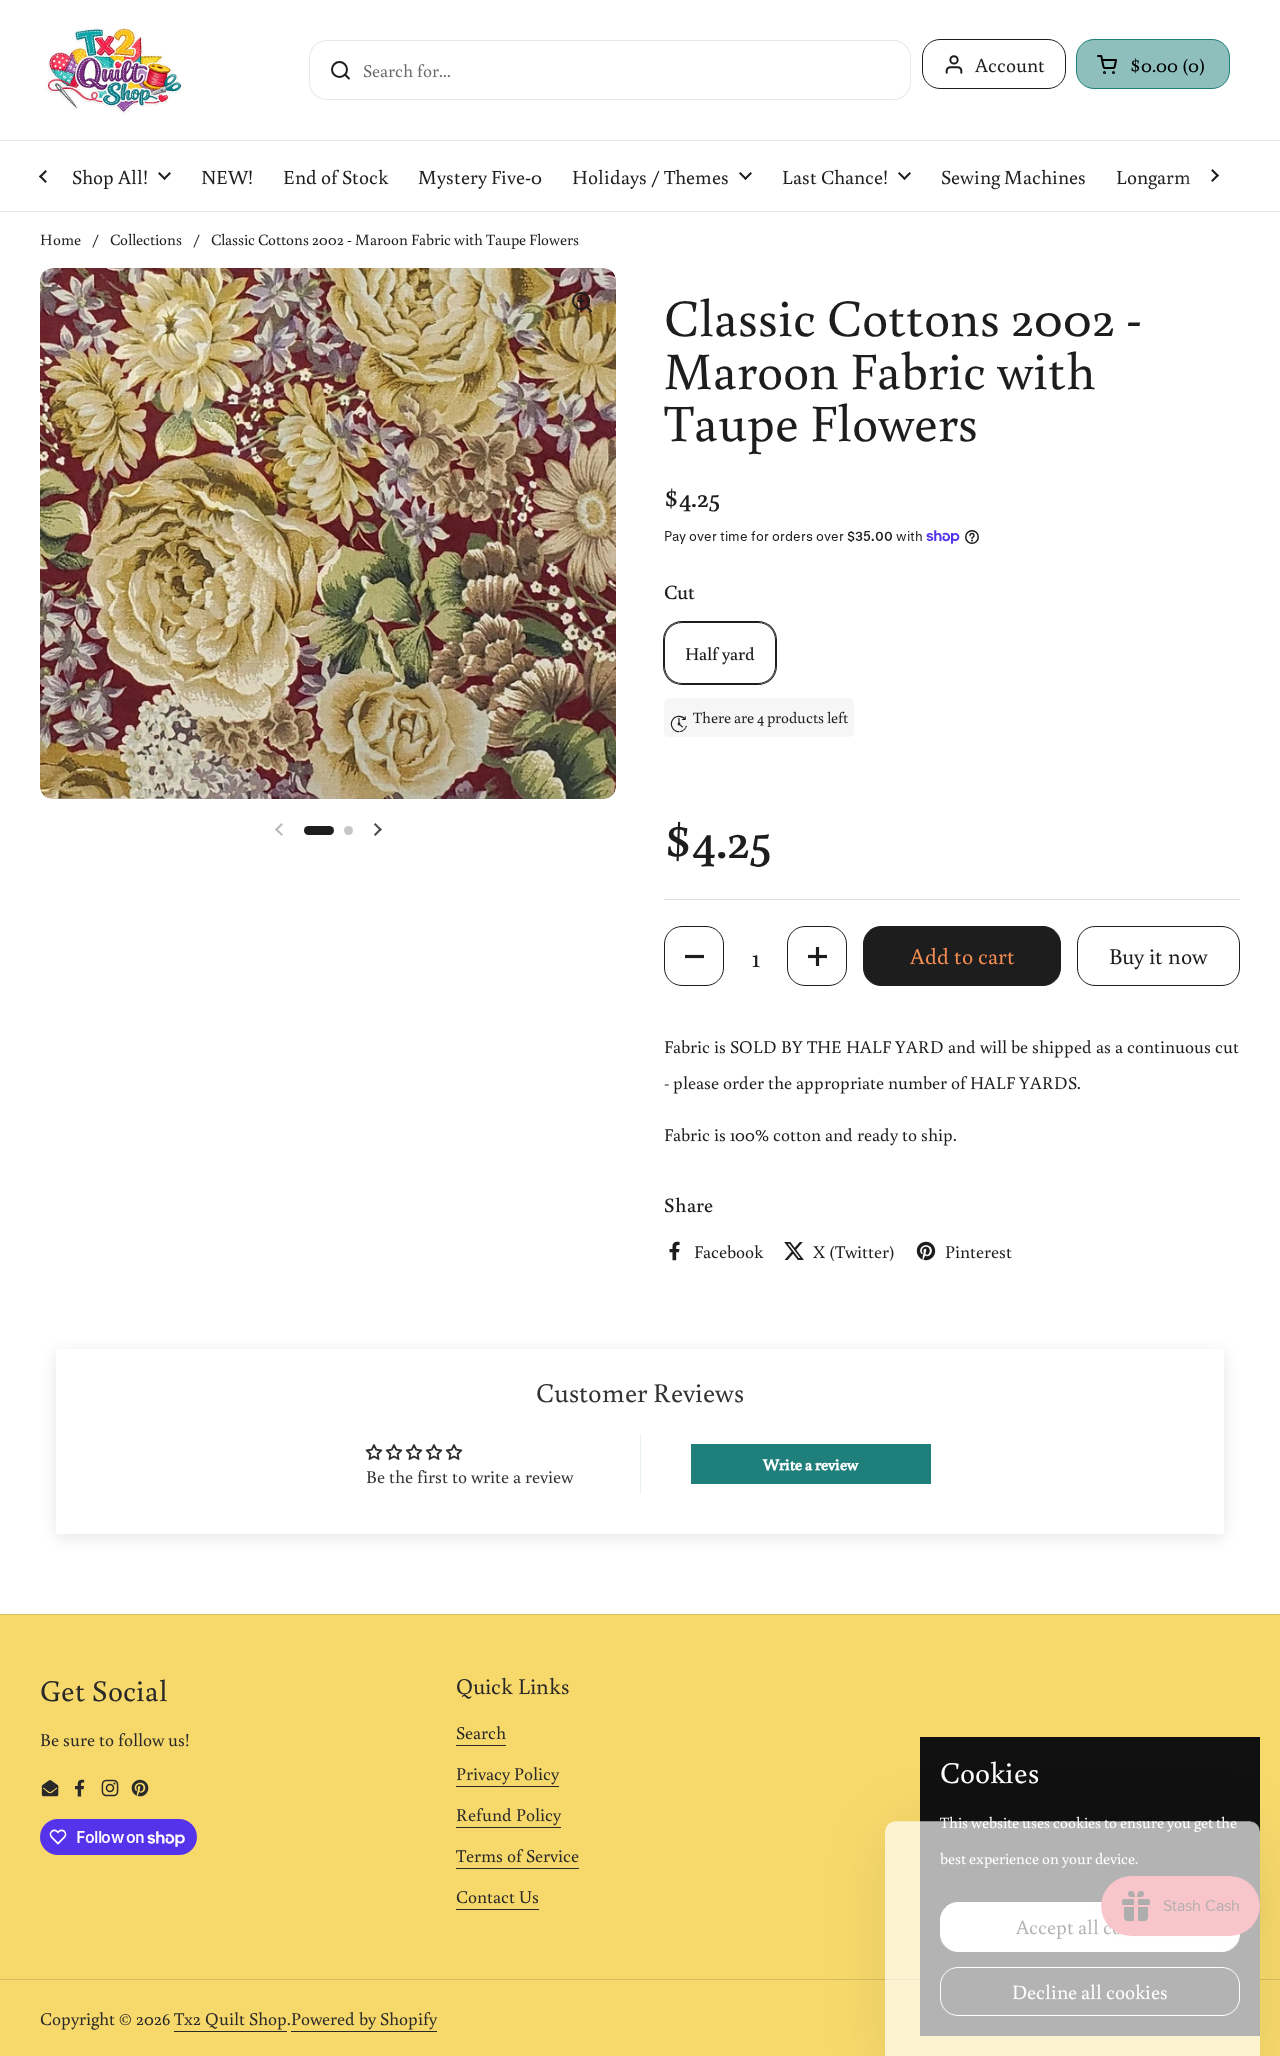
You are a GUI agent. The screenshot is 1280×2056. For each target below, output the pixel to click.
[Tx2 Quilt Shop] (114, 70)
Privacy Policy (507, 1773)
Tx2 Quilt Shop (230, 2018)
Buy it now (1158, 955)
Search (481, 1732)
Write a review (810, 1464)
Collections (146, 239)
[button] (1153, 64)
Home (60, 239)
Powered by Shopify (364, 2018)
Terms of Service (517, 1855)
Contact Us (497, 1896)
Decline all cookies (1090, 1991)
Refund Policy (508, 1814)
